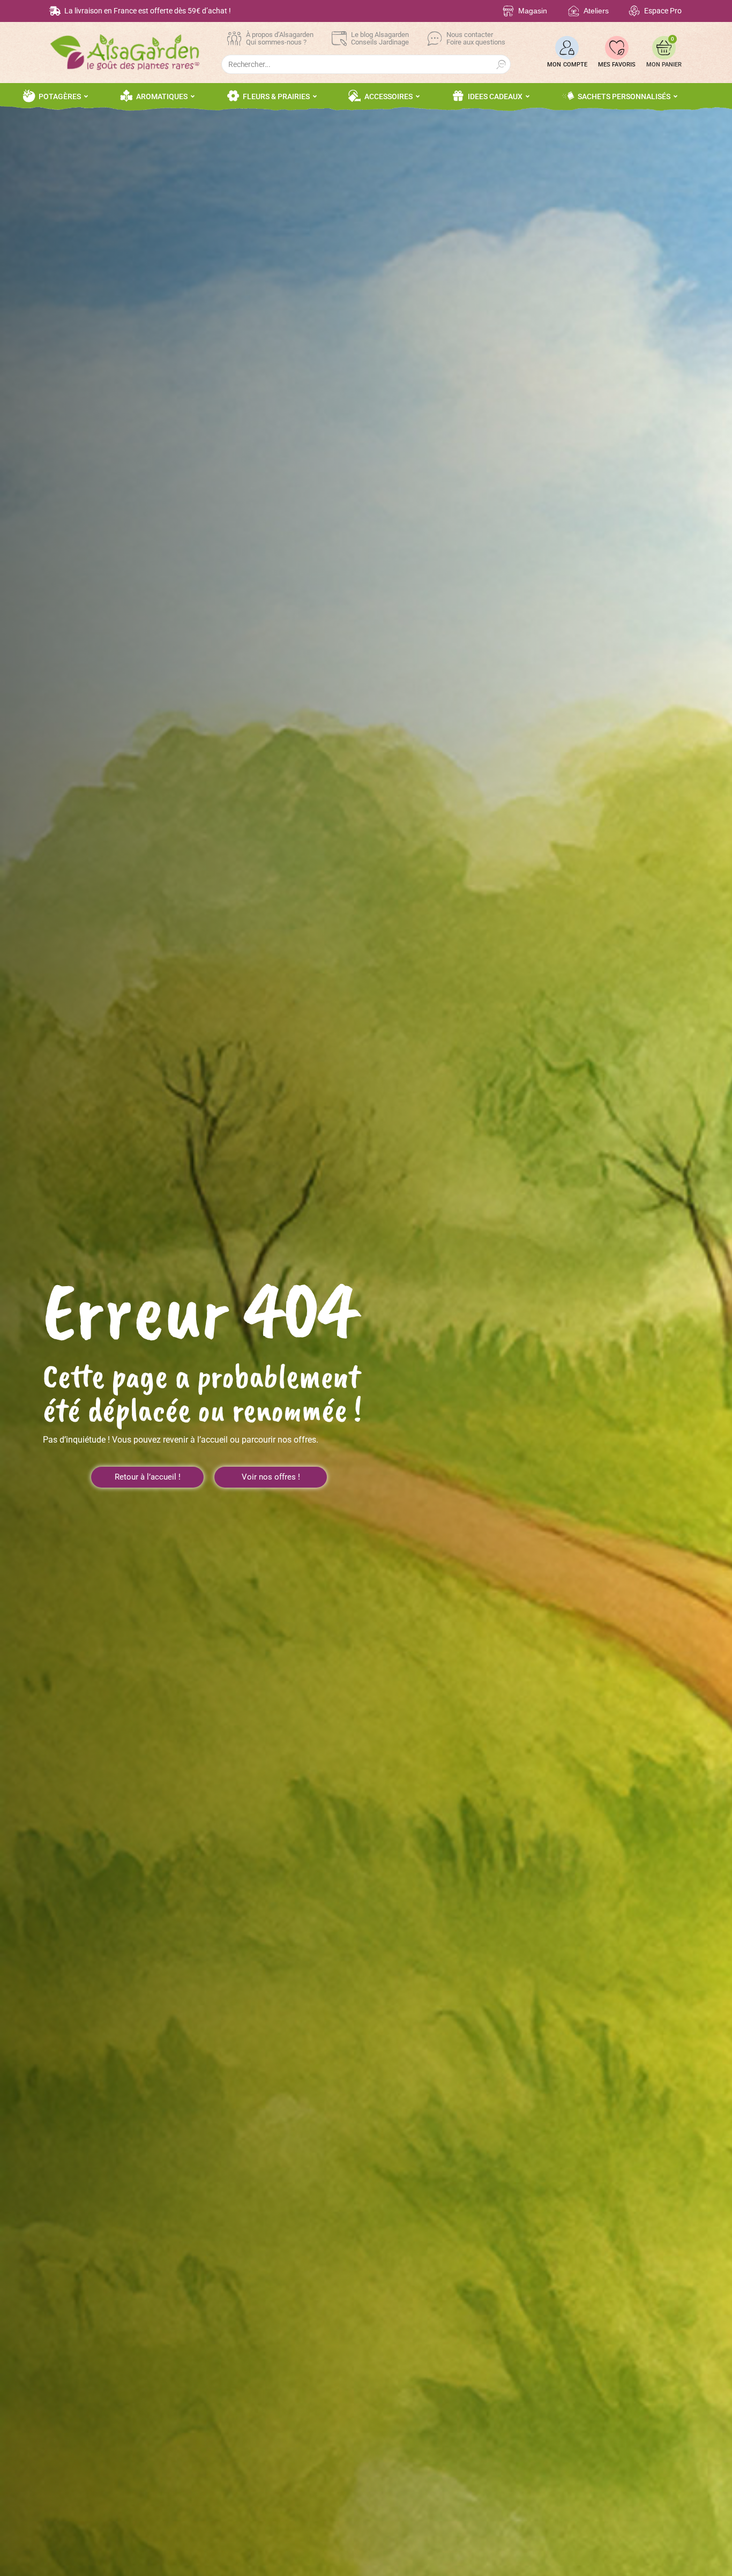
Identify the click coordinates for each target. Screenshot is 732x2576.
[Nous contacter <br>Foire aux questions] (435, 39)
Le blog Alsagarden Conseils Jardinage (380, 38)
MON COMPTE (567, 65)
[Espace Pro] (634, 11)
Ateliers (596, 11)
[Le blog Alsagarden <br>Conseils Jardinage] (339, 39)
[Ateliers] (574, 11)
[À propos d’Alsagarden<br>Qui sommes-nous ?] (234, 39)
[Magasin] (508, 11)
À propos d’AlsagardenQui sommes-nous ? (280, 38)
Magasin (533, 11)
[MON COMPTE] (567, 48)
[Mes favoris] (617, 48)
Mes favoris (617, 65)
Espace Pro (663, 11)
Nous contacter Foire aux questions (476, 38)
